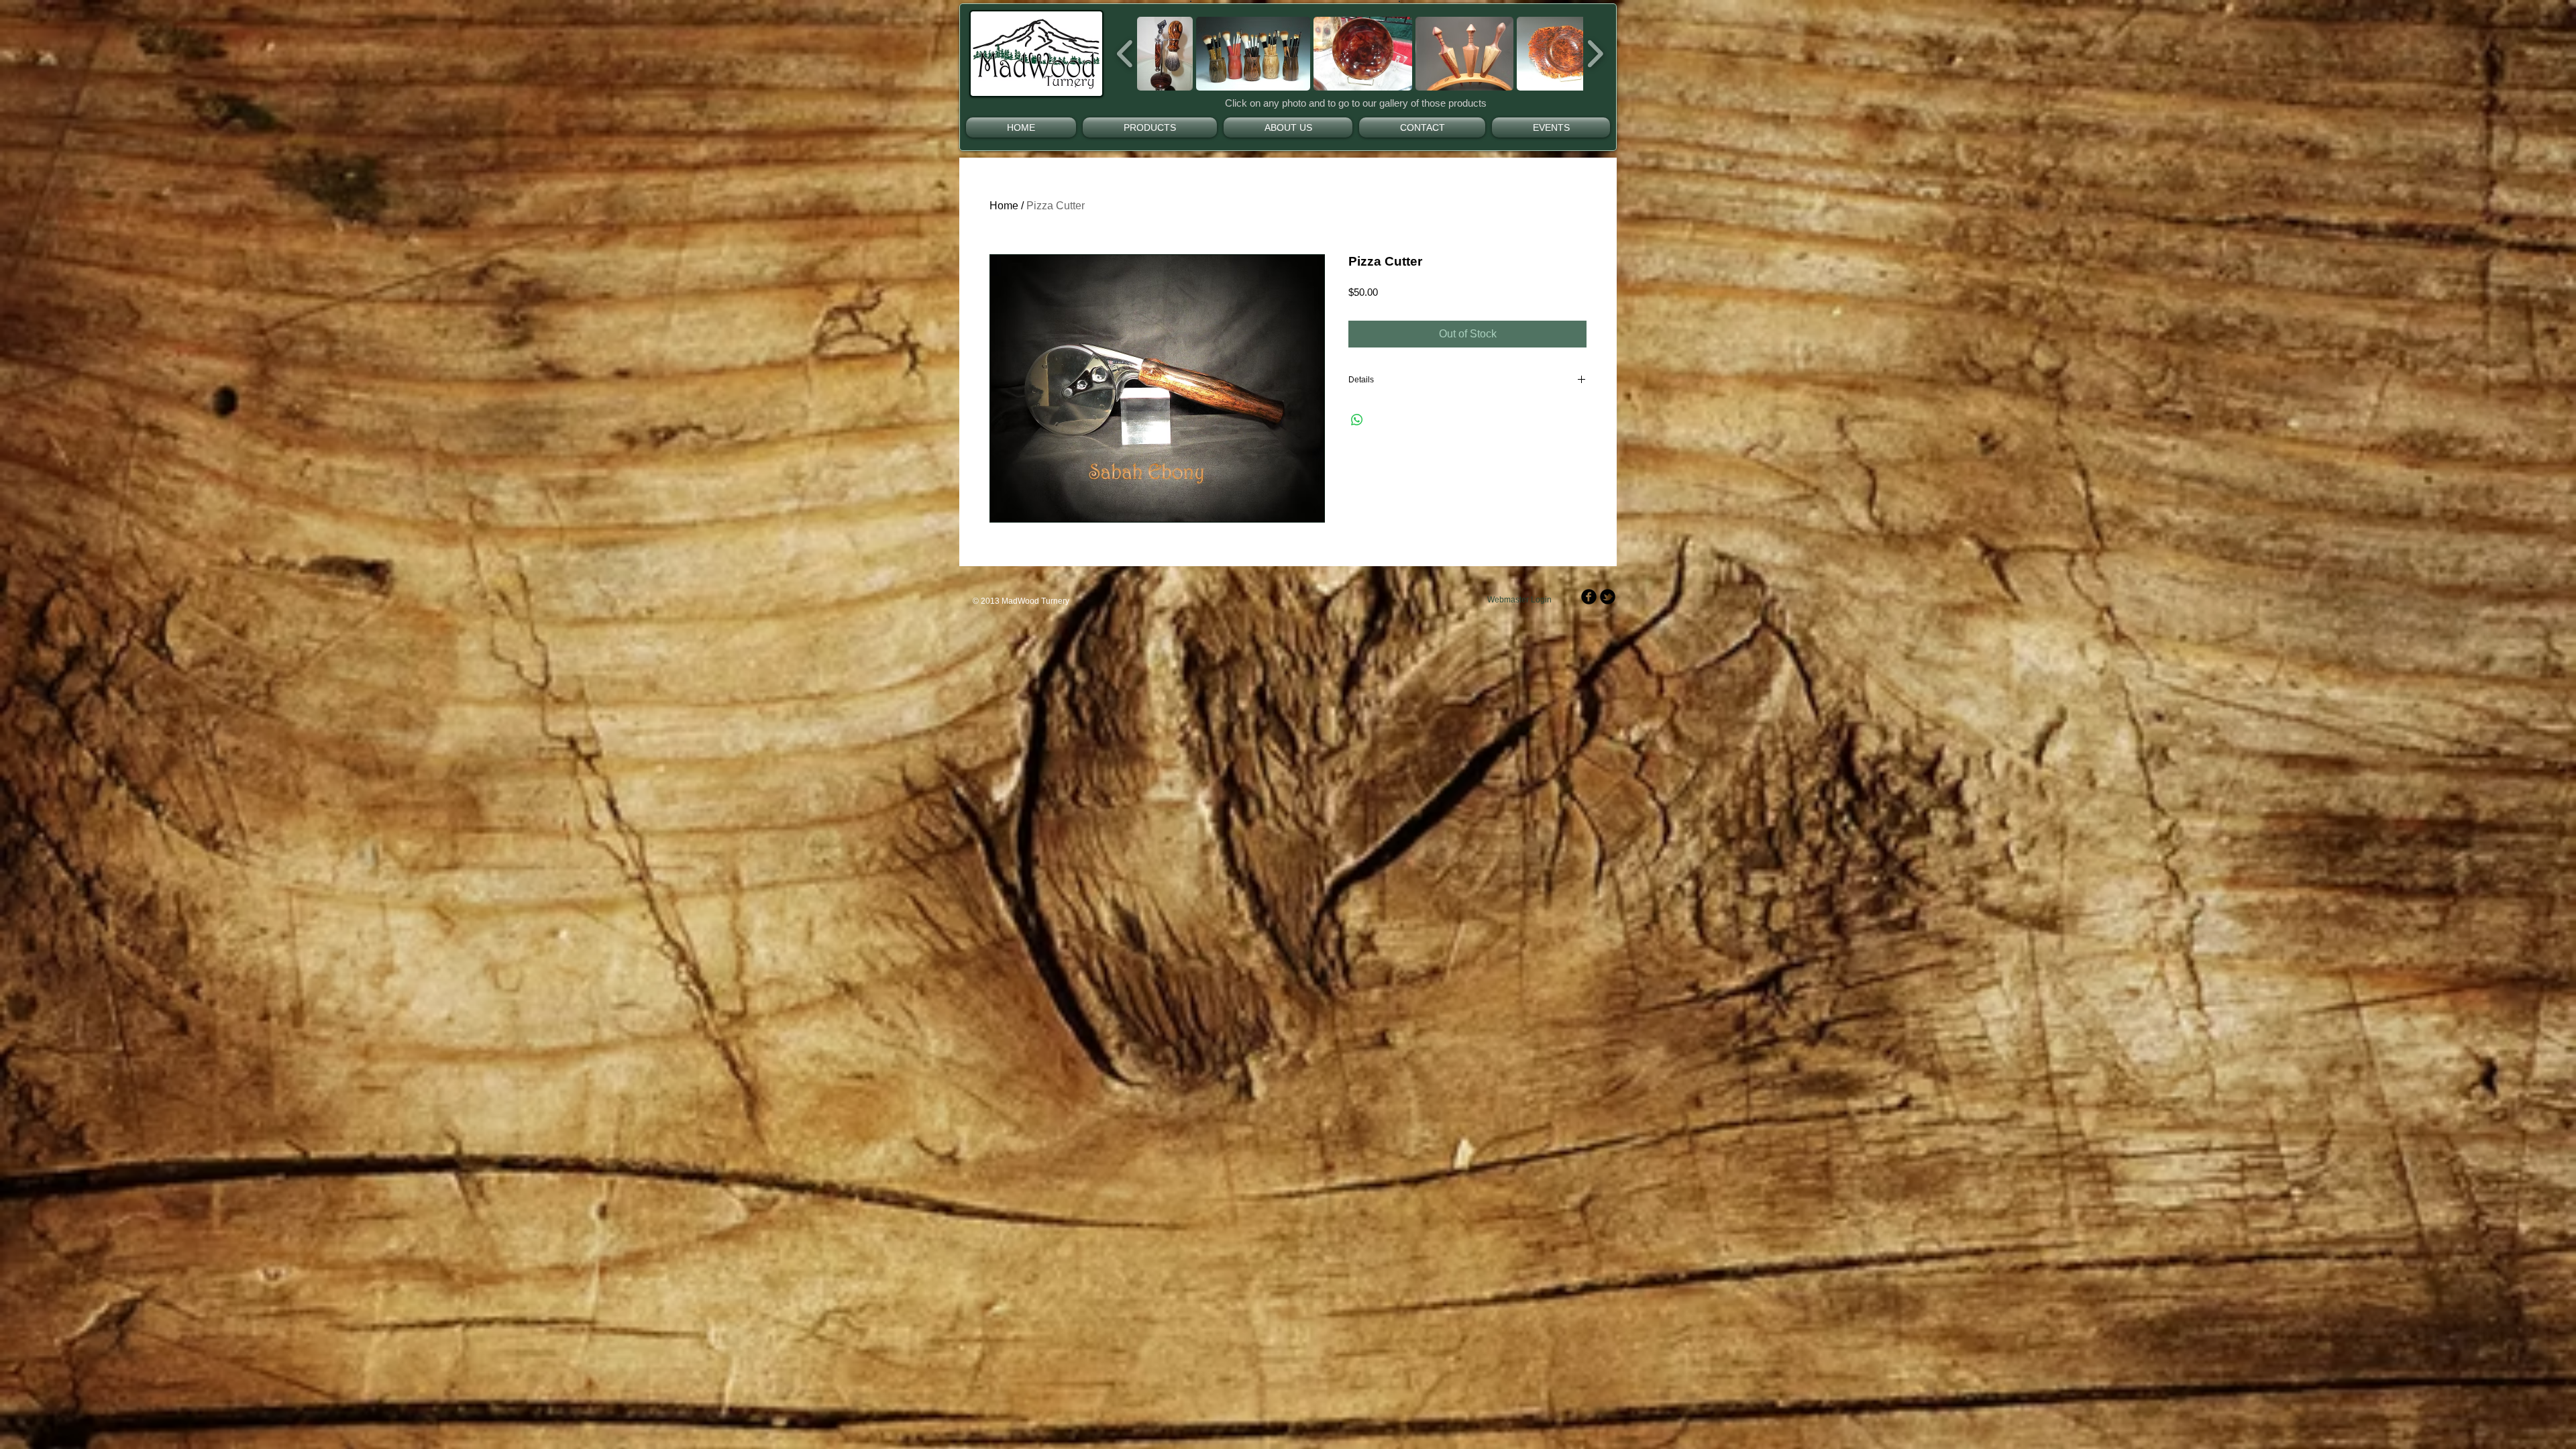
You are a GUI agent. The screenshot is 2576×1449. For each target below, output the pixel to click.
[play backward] (1125, 54)
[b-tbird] (1608, 597)
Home (1004, 206)
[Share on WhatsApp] (1357, 420)
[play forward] (1595, 54)
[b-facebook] (1589, 597)
